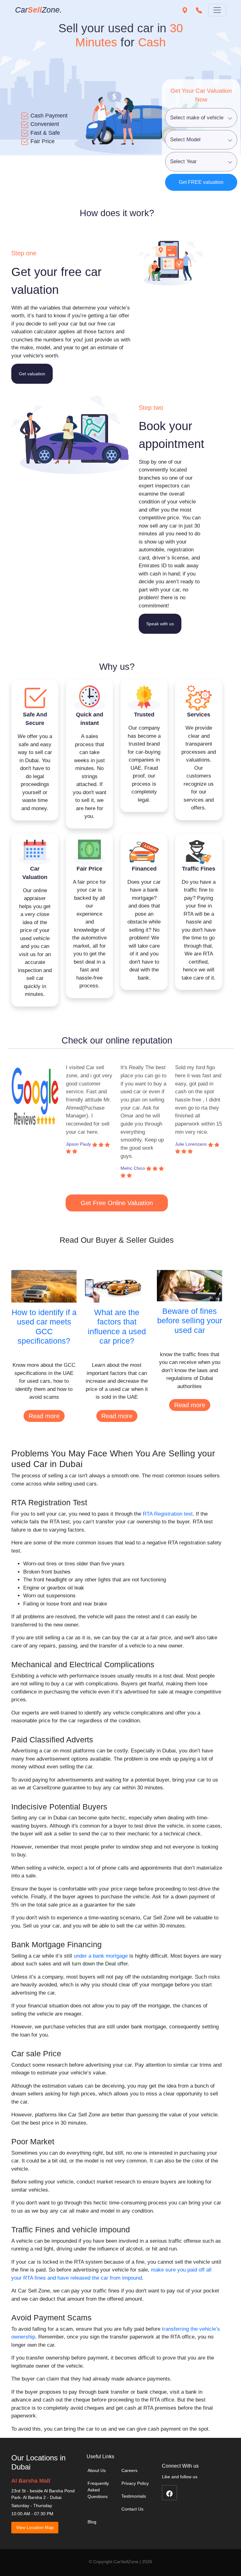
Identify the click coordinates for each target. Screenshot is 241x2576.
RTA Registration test (168, 1514)
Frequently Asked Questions (98, 2490)
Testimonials (134, 2496)
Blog (92, 2522)
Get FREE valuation (201, 182)
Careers (129, 2470)
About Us (97, 2470)
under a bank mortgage (101, 1956)
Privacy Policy (135, 2483)
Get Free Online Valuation (117, 1203)
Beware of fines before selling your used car (190, 1321)
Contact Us (132, 2509)
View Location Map (35, 2527)
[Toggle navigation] (217, 10)
